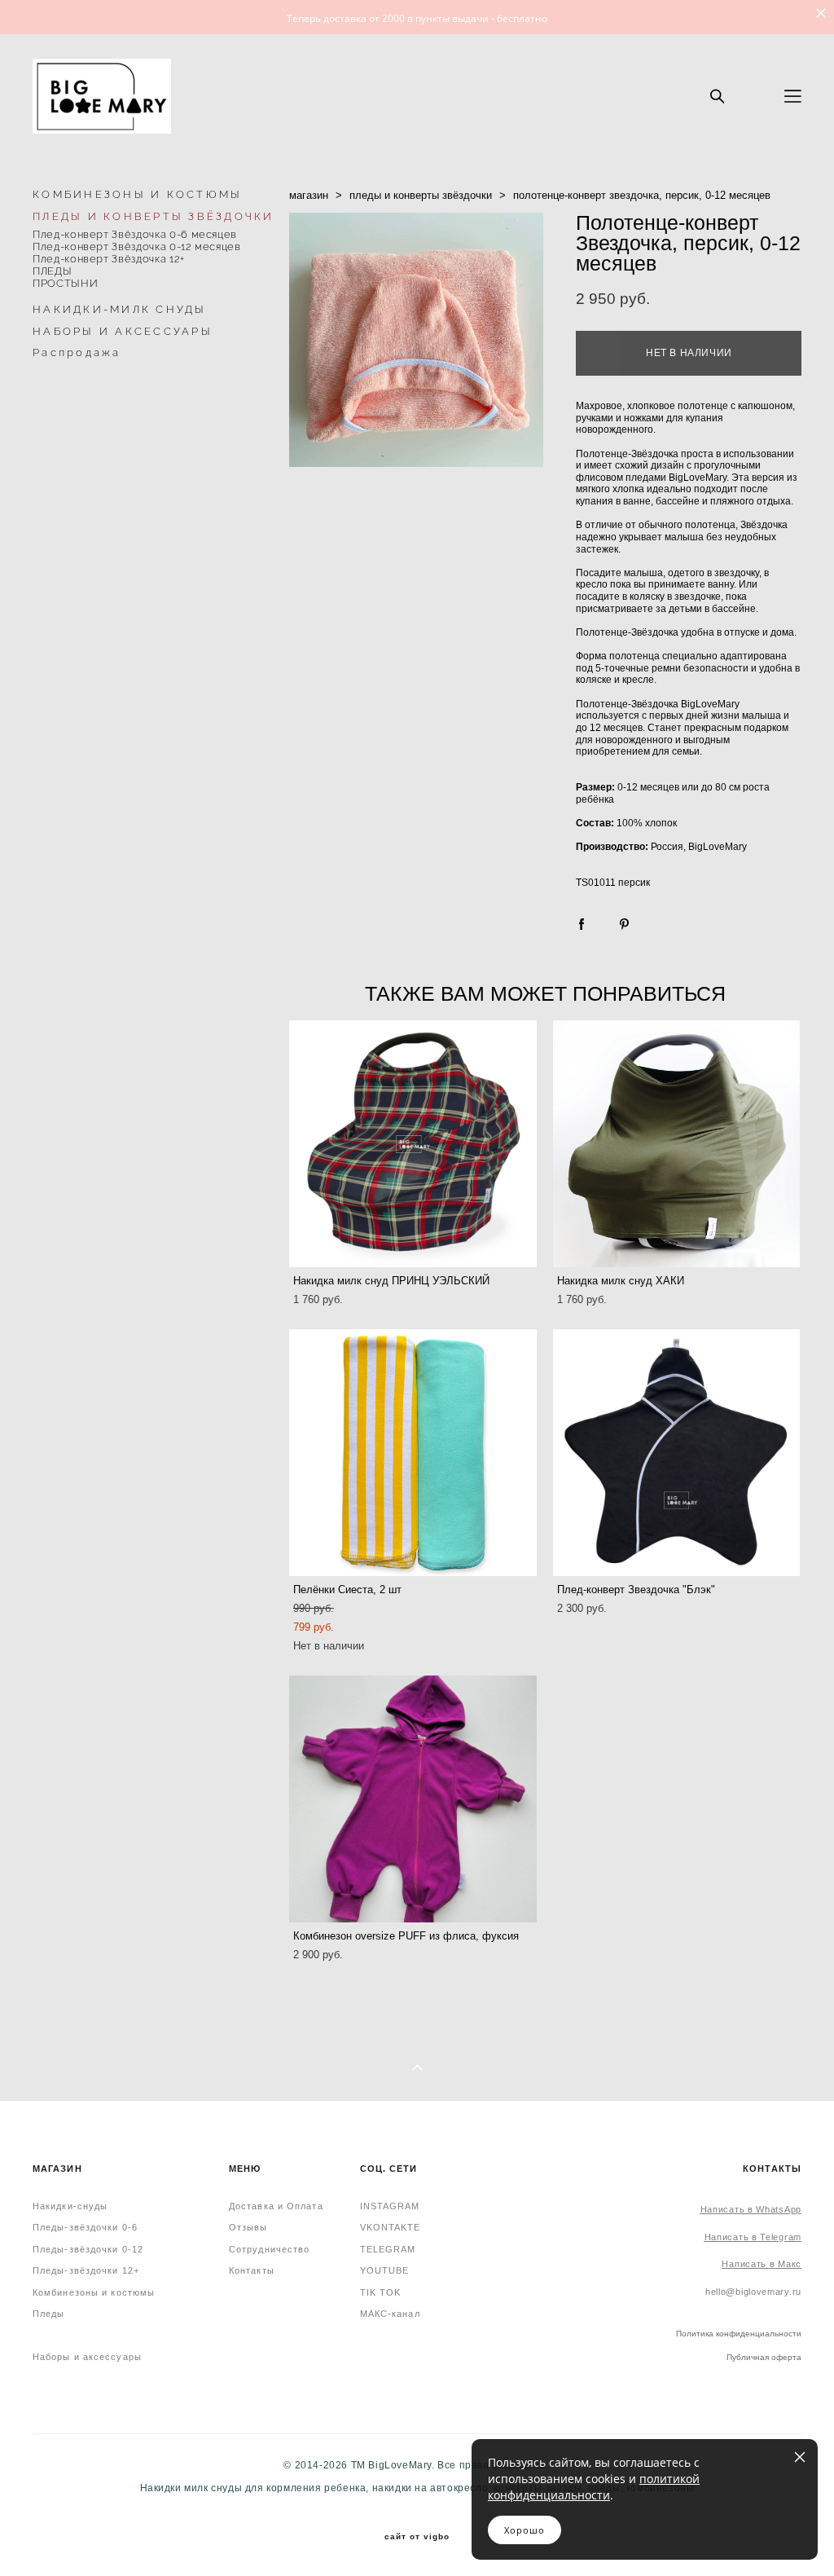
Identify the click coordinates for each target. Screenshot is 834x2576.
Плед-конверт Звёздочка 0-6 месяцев (135, 234)
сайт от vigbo (417, 2537)
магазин (309, 195)
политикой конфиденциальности (594, 2487)
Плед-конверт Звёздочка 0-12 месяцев (137, 247)
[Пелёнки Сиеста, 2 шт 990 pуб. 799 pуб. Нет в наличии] (413, 1453)
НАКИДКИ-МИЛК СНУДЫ (120, 309)
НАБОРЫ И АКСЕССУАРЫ (123, 331)
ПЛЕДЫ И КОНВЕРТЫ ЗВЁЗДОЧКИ (154, 216)
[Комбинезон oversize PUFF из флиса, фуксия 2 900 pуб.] (413, 1799)
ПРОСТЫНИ (65, 283)
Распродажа (77, 352)
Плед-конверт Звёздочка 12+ (109, 259)
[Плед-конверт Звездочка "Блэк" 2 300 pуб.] (677, 1453)
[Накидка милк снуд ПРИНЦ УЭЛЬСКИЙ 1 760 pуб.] (413, 1144)
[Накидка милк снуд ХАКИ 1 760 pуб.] (677, 1144)
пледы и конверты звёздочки (421, 195)
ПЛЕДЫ (52, 271)
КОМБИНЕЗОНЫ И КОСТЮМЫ (137, 194)
